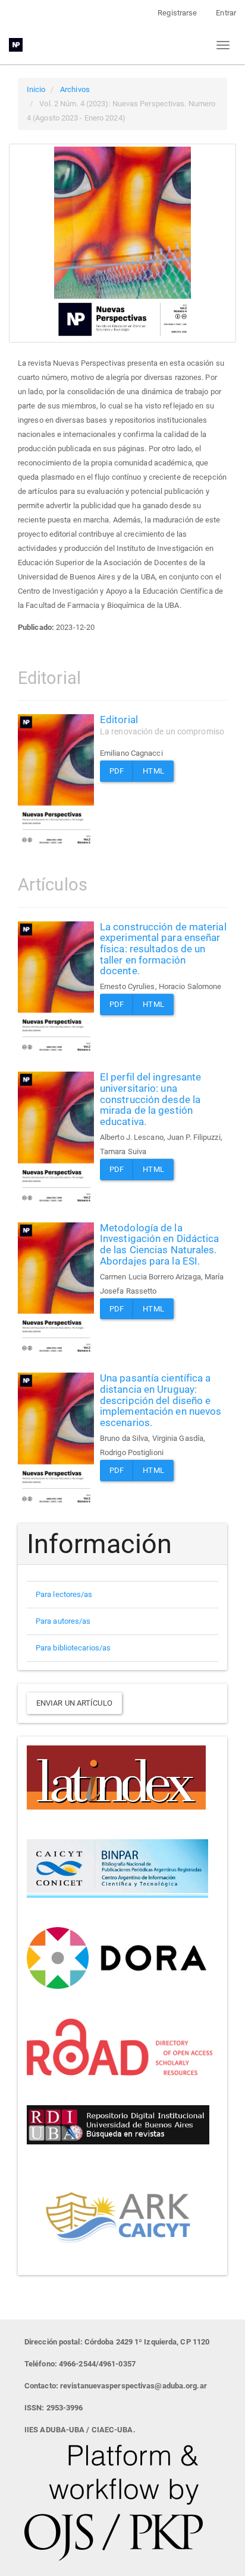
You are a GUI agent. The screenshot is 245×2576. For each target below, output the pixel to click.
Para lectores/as (64, 1594)
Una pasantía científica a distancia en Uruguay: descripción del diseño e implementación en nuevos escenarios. (161, 1400)
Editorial (162, 725)
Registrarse (177, 13)
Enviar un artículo (74, 1703)
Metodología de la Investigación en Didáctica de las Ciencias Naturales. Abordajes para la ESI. (160, 1244)
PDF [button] (117, 771)
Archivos (75, 89)
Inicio (36, 89)
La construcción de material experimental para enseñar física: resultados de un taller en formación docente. (163, 949)
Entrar (226, 13)
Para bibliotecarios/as (73, 1648)
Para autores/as (63, 1621)
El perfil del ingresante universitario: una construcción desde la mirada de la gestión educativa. (150, 1099)
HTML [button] (153, 771)
